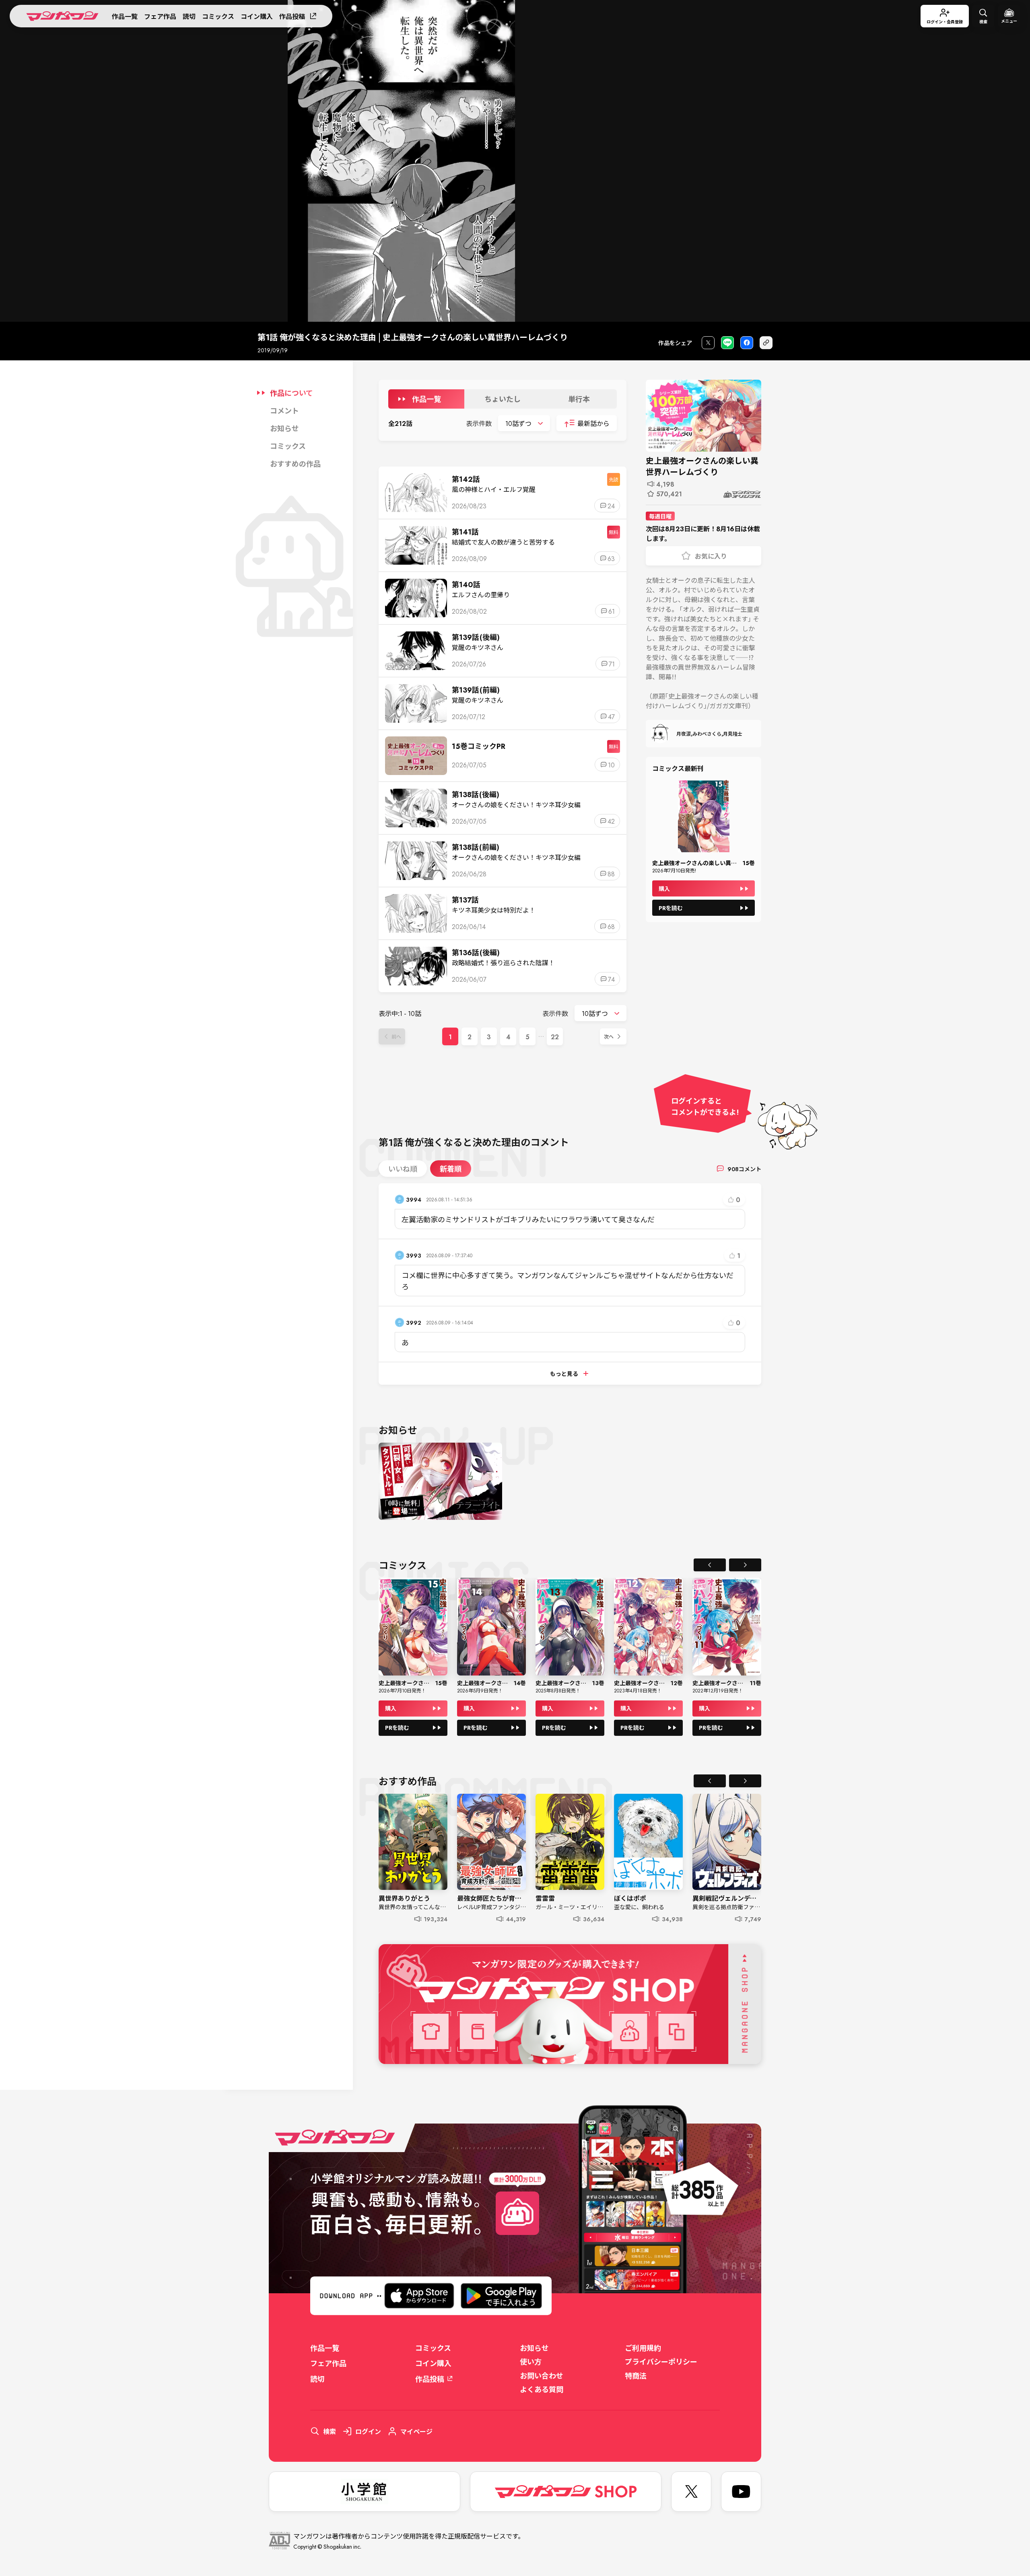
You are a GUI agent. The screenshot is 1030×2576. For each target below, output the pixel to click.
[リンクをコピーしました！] (766, 343)
